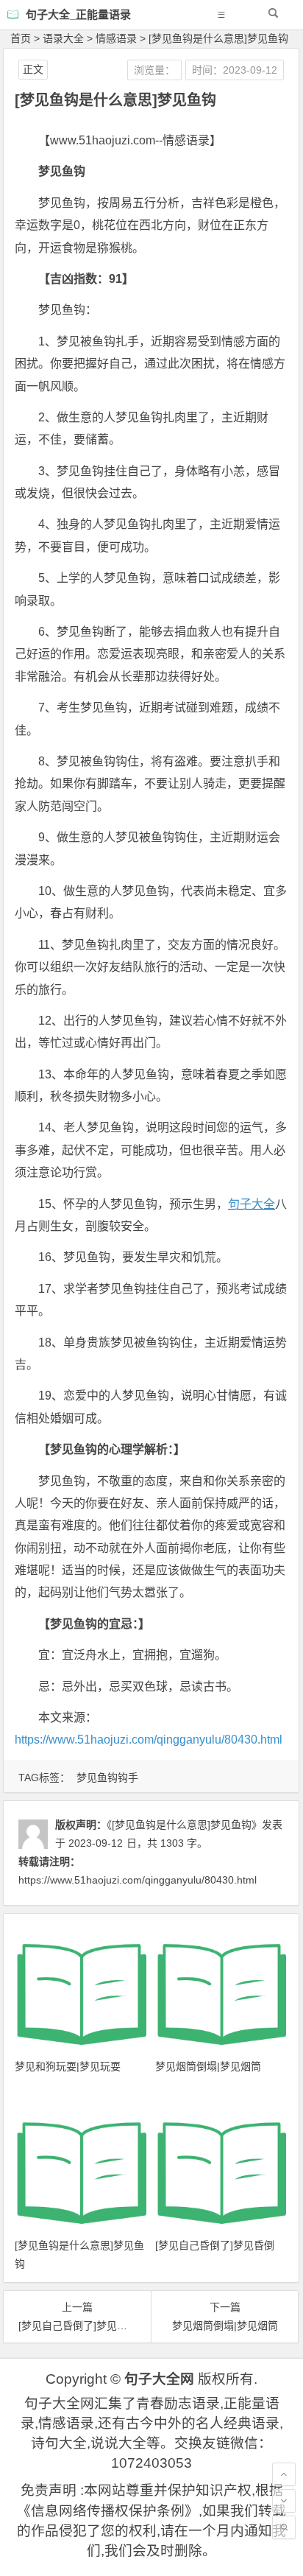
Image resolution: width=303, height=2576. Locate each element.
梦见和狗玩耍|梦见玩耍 (68, 2066)
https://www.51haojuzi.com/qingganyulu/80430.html (149, 1740)
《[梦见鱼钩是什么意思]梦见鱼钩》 (184, 1825)
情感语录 (116, 38)
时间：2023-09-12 (235, 70)
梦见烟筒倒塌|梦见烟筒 (208, 2066)
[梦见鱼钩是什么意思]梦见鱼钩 (218, 38)
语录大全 (63, 38)
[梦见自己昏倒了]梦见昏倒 (215, 2245)
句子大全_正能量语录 (78, 14)
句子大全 (252, 1204)
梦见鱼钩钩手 (107, 1777)
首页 (21, 38)
